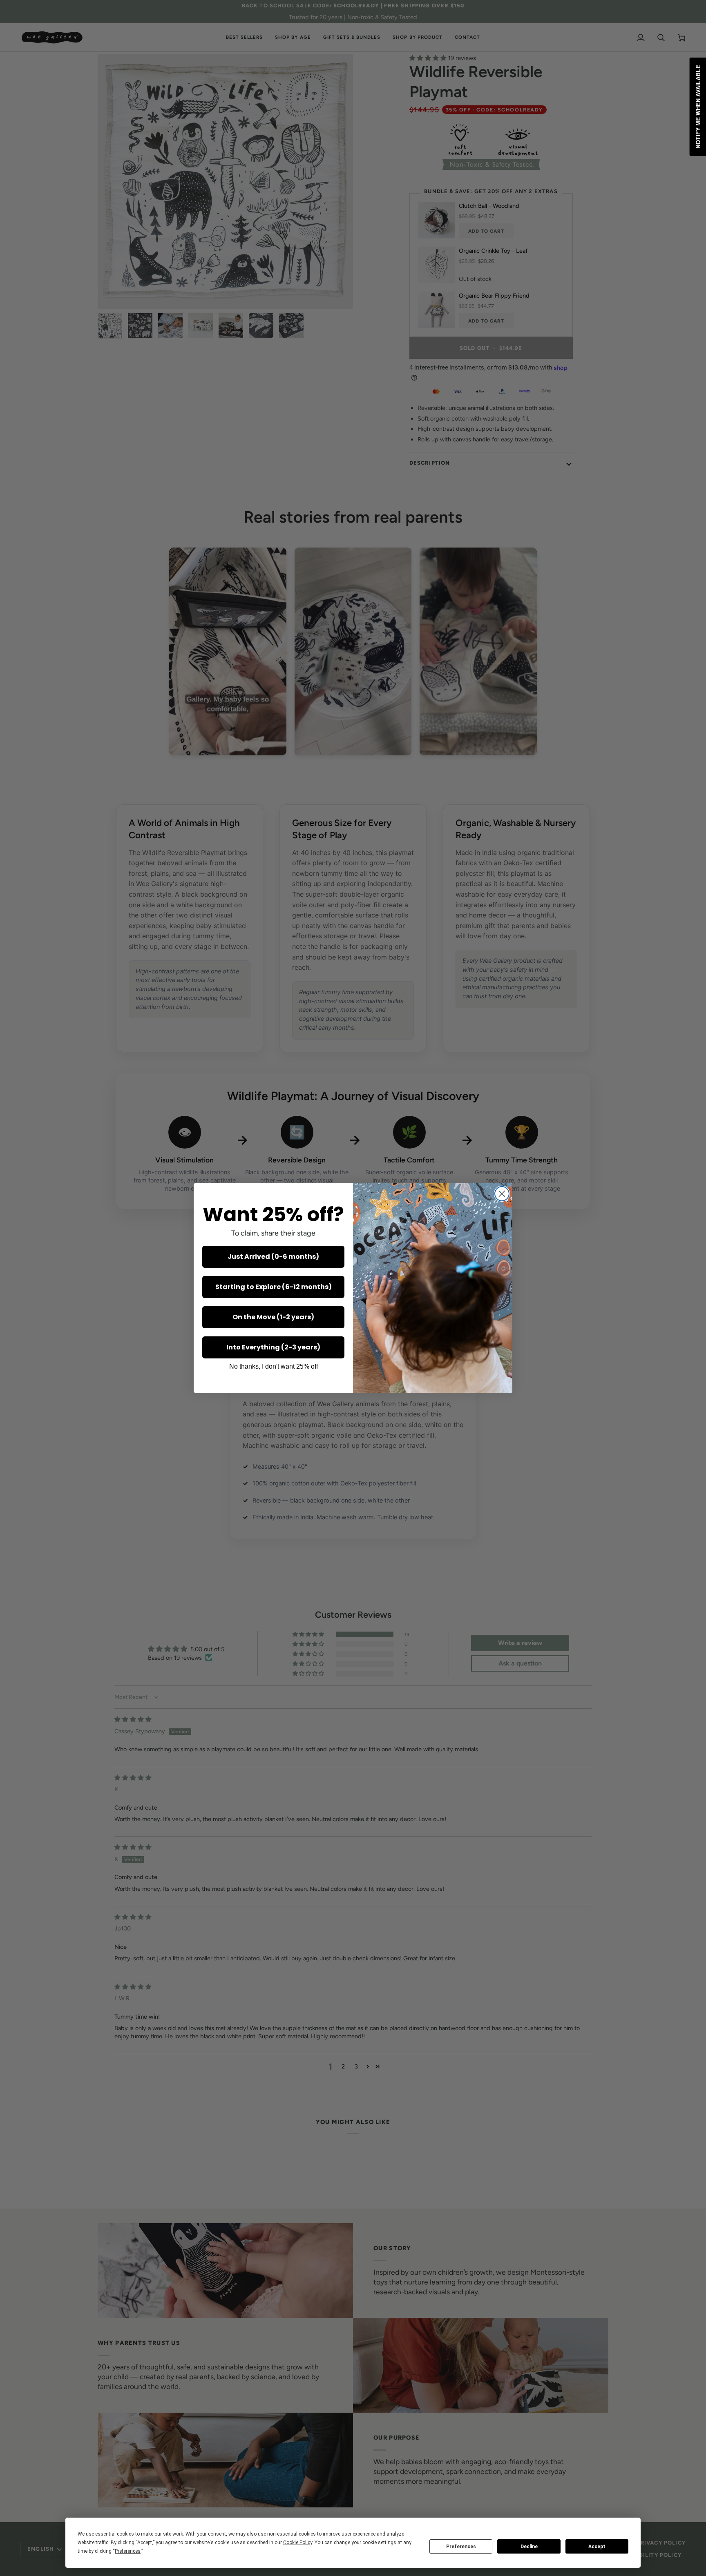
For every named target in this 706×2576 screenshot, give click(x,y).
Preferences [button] (128, 2551)
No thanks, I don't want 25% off (274, 1366)
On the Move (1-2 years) (273, 1317)
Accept (597, 2547)
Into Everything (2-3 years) (273, 1347)
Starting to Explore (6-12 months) (274, 1287)
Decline (529, 2547)
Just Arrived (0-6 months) (273, 1257)
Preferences (461, 2547)
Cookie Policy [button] (298, 2543)
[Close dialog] (502, 1194)
